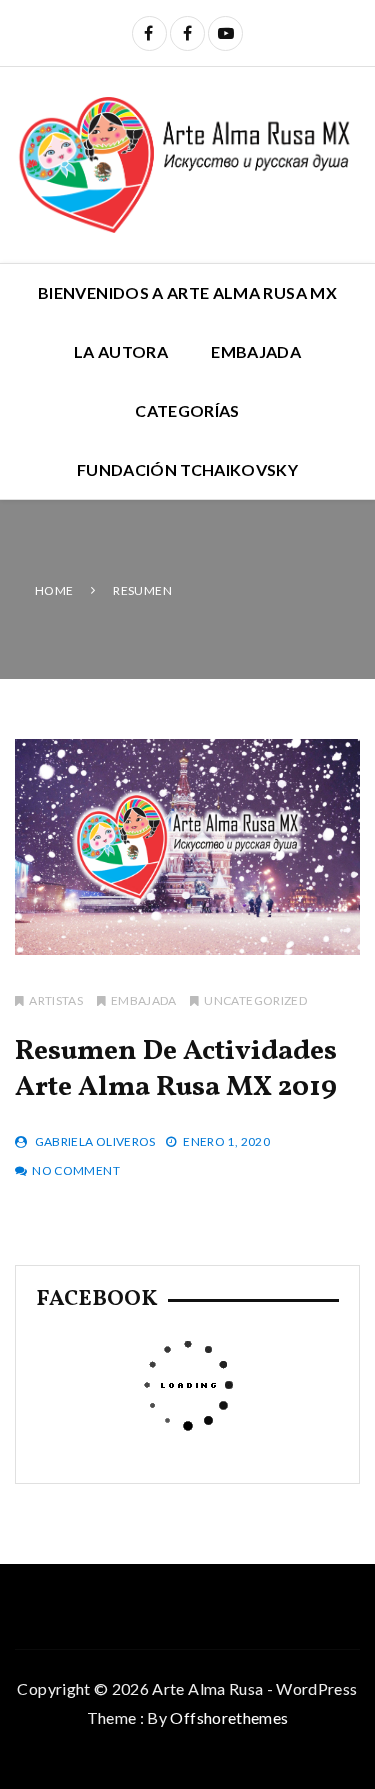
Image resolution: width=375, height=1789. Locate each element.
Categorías (187, 410)
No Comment (76, 1170)
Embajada (256, 351)
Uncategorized (255, 1000)
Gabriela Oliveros (95, 1141)
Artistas (56, 1000)
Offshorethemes (229, 1717)
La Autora (121, 351)
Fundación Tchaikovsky (187, 469)
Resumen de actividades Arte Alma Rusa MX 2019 (176, 1069)
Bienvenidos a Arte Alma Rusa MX (187, 292)
